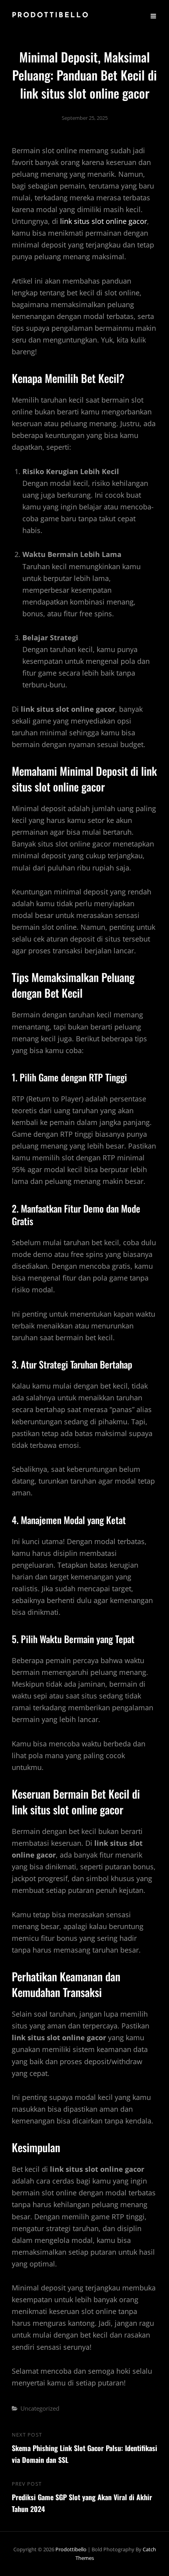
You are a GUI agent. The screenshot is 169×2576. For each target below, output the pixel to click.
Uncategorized (40, 2408)
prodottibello (51, 16)
